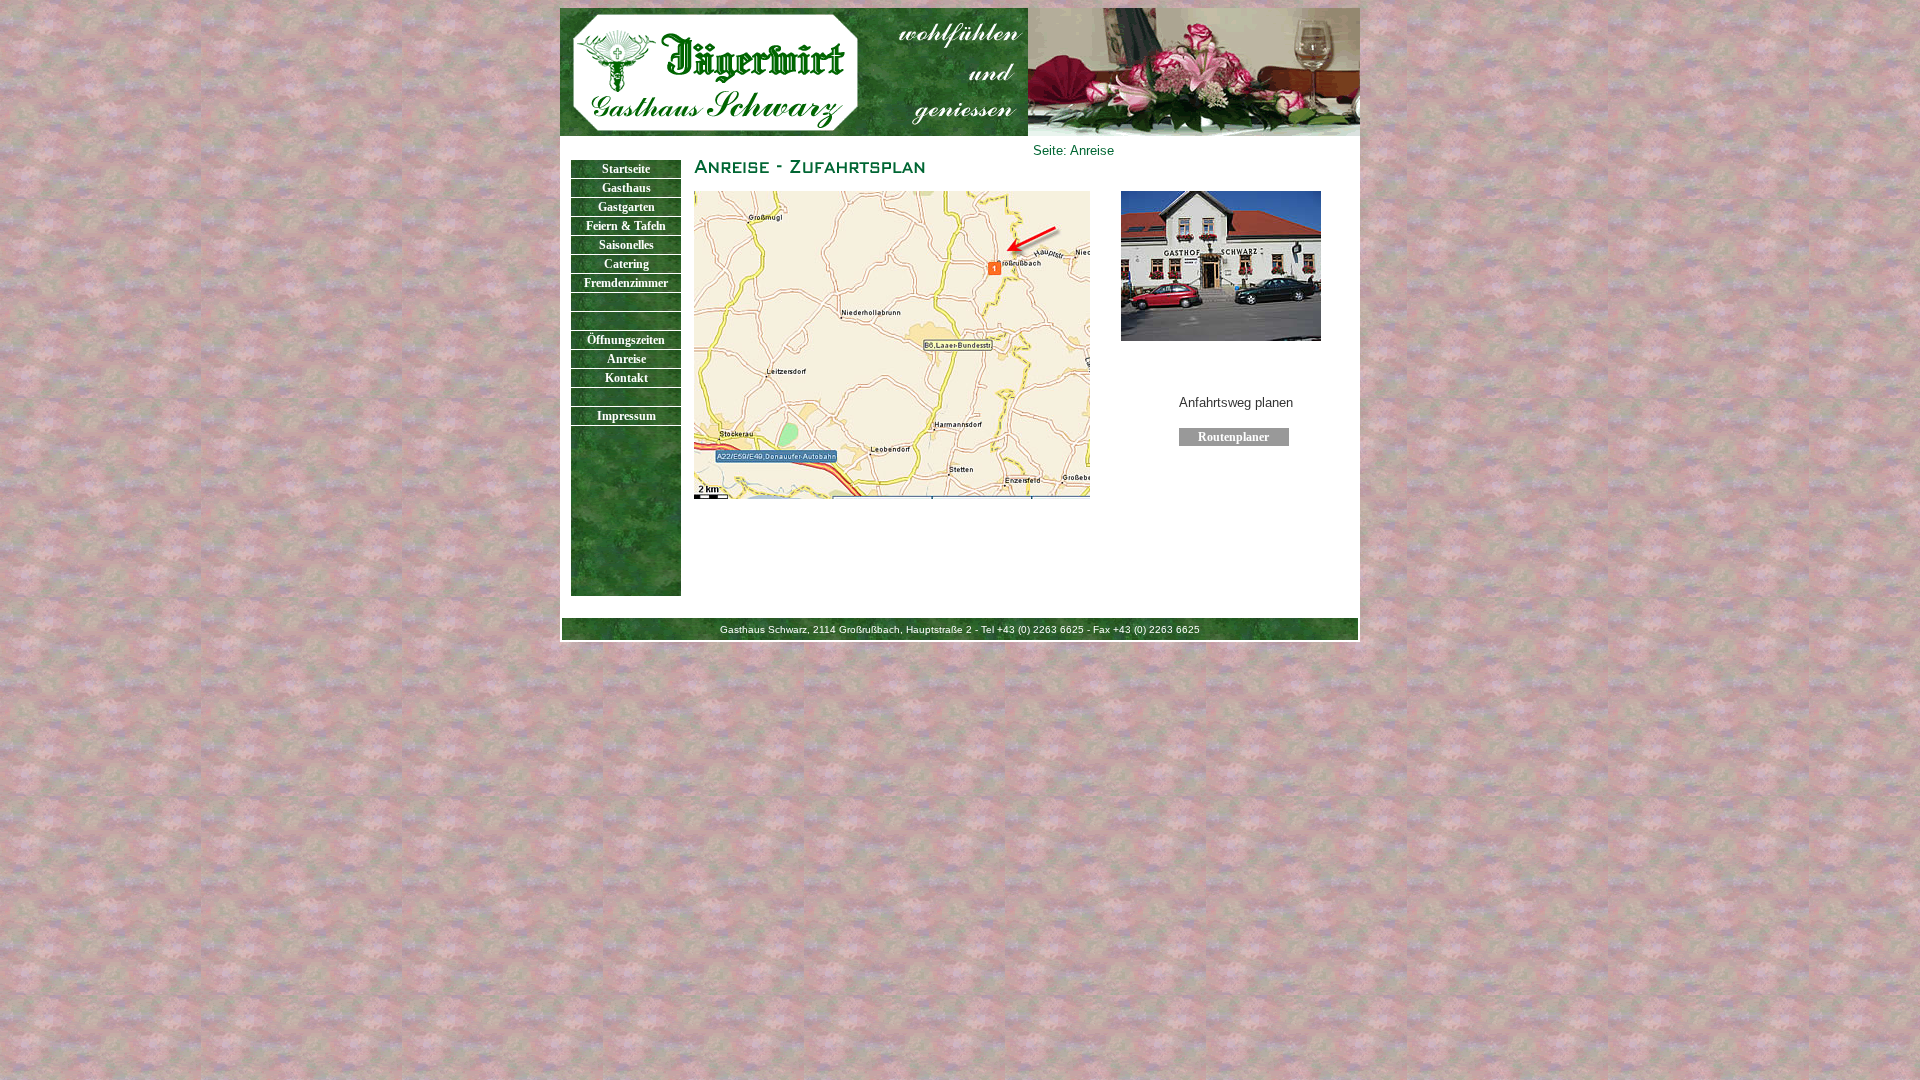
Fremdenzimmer (626, 283)
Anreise (626, 359)
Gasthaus (626, 188)
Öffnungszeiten (626, 340)
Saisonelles (626, 245)
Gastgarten (626, 207)
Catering (626, 264)
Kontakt (626, 378)
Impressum (626, 416)
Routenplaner (1233, 437)
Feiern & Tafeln (626, 226)
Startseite (626, 169)
